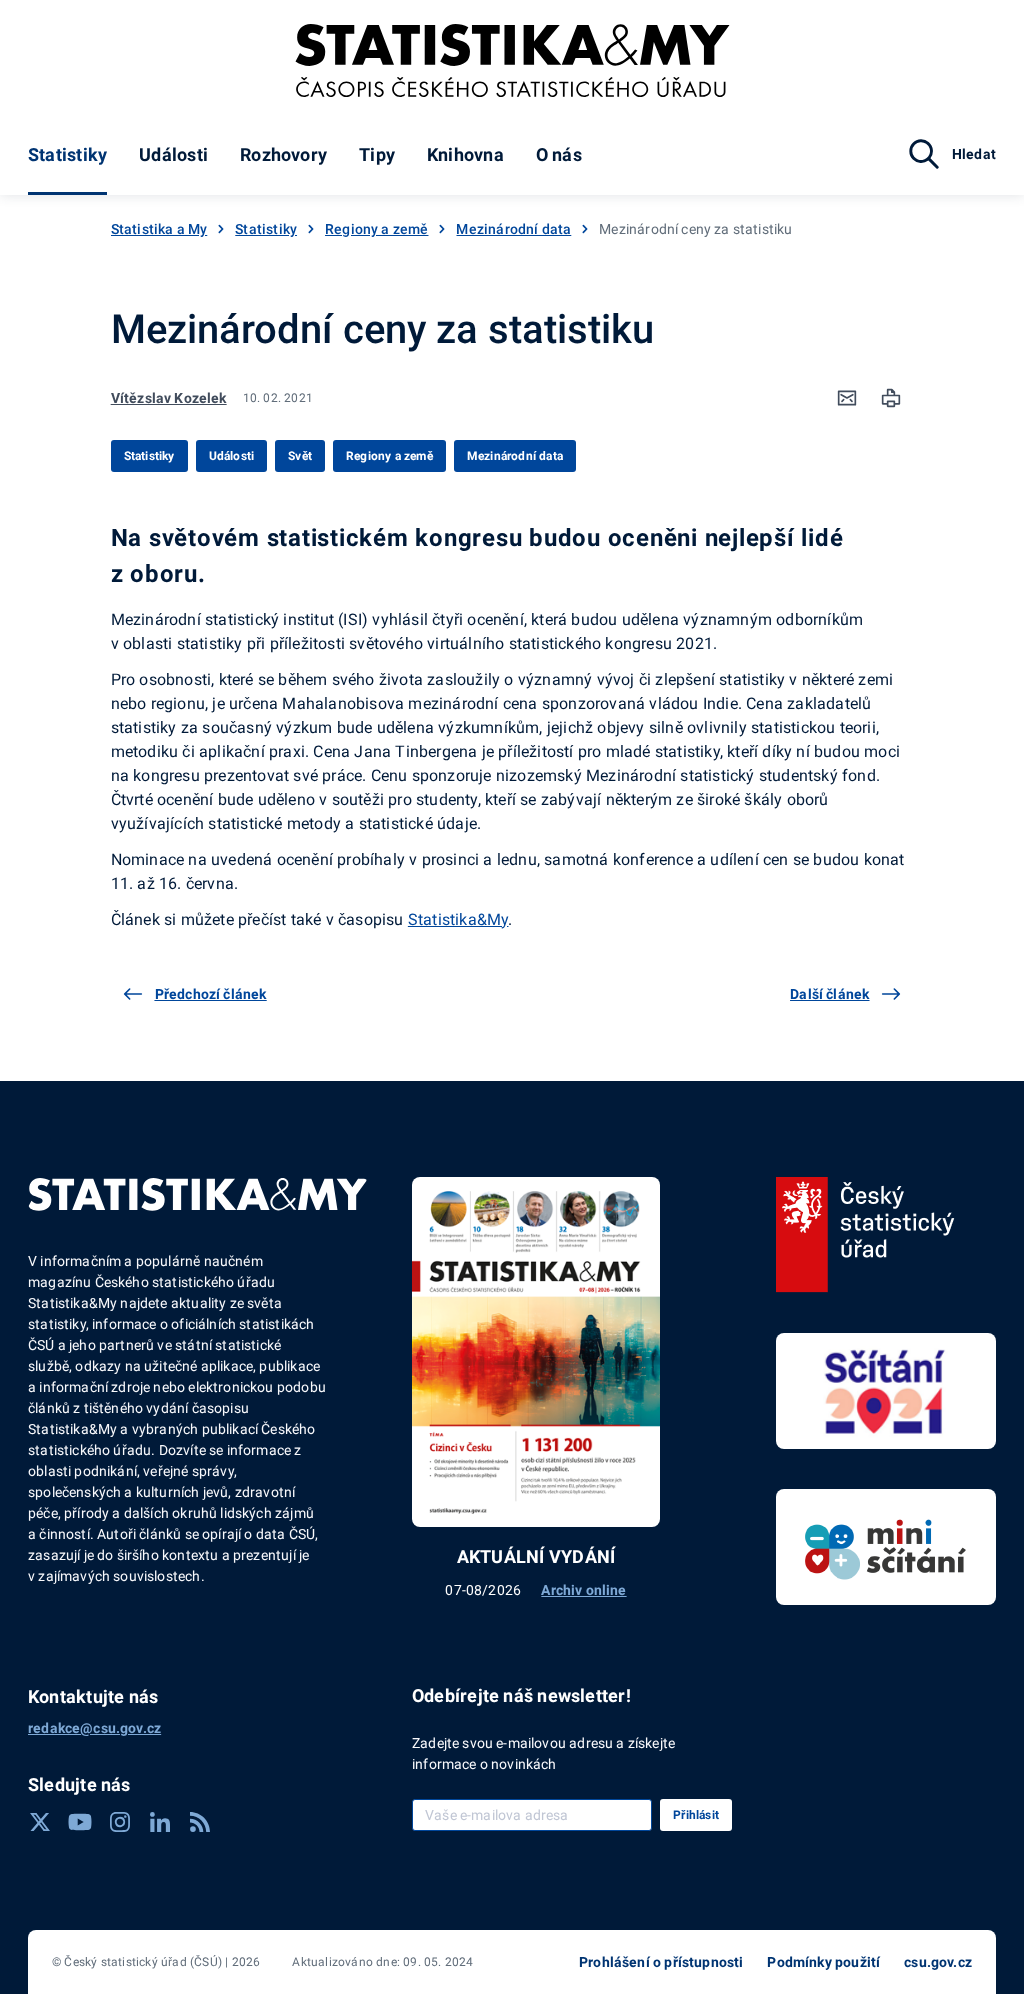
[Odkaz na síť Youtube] (80, 1822)
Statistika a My (159, 229)
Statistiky (67, 154)
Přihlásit (696, 1815)
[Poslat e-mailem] (847, 398)
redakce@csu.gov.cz (94, 1728)
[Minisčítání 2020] (886, 1547)
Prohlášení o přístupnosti (661, 1962)
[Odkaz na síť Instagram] (120, 1822)
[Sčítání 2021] (886, 1391)
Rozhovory (283, 154)
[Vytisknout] (891, 398)
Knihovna (465, 154)
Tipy (377, 154)
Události (173, 154)
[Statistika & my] (512, 61)
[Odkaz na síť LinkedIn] (160, 1822)
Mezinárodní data (513, 229)
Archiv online (583, 1590)
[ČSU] (865, 1235)
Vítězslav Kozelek (169, 398)
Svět (300, 456)
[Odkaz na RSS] (200, 1822)
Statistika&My (458, 919)
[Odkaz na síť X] (40, 1822)
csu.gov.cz (938, 1962)
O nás (559, 154)
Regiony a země (376, 229)
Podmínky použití (823, 1962)
